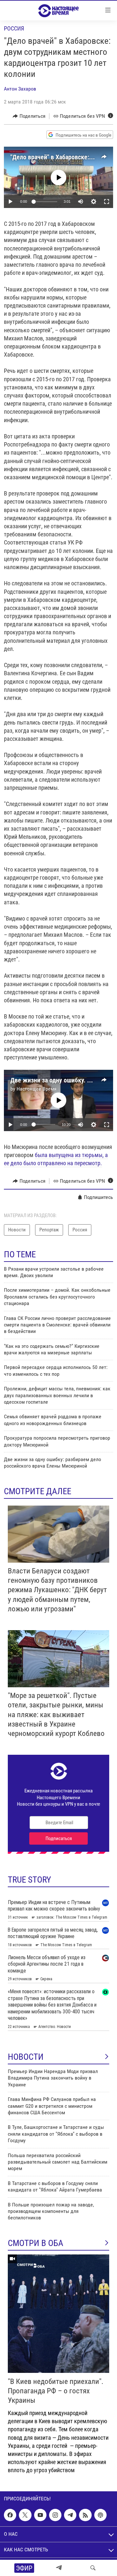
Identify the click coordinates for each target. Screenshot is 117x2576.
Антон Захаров (20, 89)
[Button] (29, 116)
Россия (14, 28)
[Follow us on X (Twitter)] (25, 2515)
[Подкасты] (100, 2515)
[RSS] (85, 2515)
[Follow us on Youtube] (40, 2515)
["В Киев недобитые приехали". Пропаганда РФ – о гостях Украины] (58, 2314)
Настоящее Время (37, 1089)
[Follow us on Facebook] (10, 2515)
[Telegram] (59, 2568)
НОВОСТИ (26, 2057)
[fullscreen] (107, 201)
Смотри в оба (36, 2243)
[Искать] (93, 2568)
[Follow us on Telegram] (70, 2515)
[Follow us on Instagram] (55, 2515)
